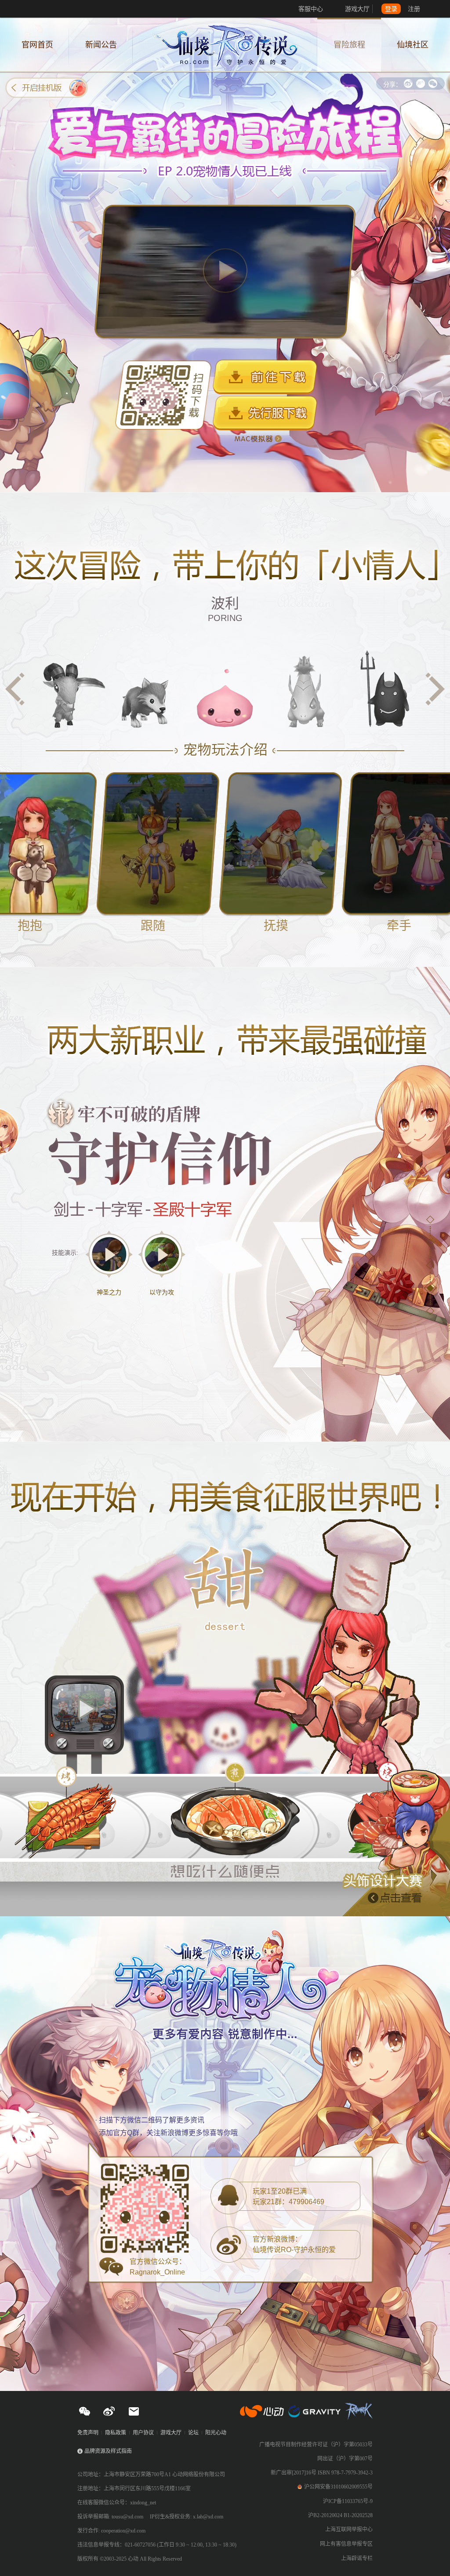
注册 (414, 9)
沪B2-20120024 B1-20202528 (340, 2515)
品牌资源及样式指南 (108, 2451)
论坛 (193, 2433)
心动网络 (40, 9)
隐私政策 (116, 2433)
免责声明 (88, 2433)
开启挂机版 (47, 88)
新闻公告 (101, 45)
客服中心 (311, 9)
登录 (391, 9)
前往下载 (265, 377)
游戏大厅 (357, 9)
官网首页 (37, 45)
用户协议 (143, 2433)
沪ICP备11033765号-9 (348, 2501)
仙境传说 (225, 45)
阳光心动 (216, 2433)
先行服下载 (265, 413)
